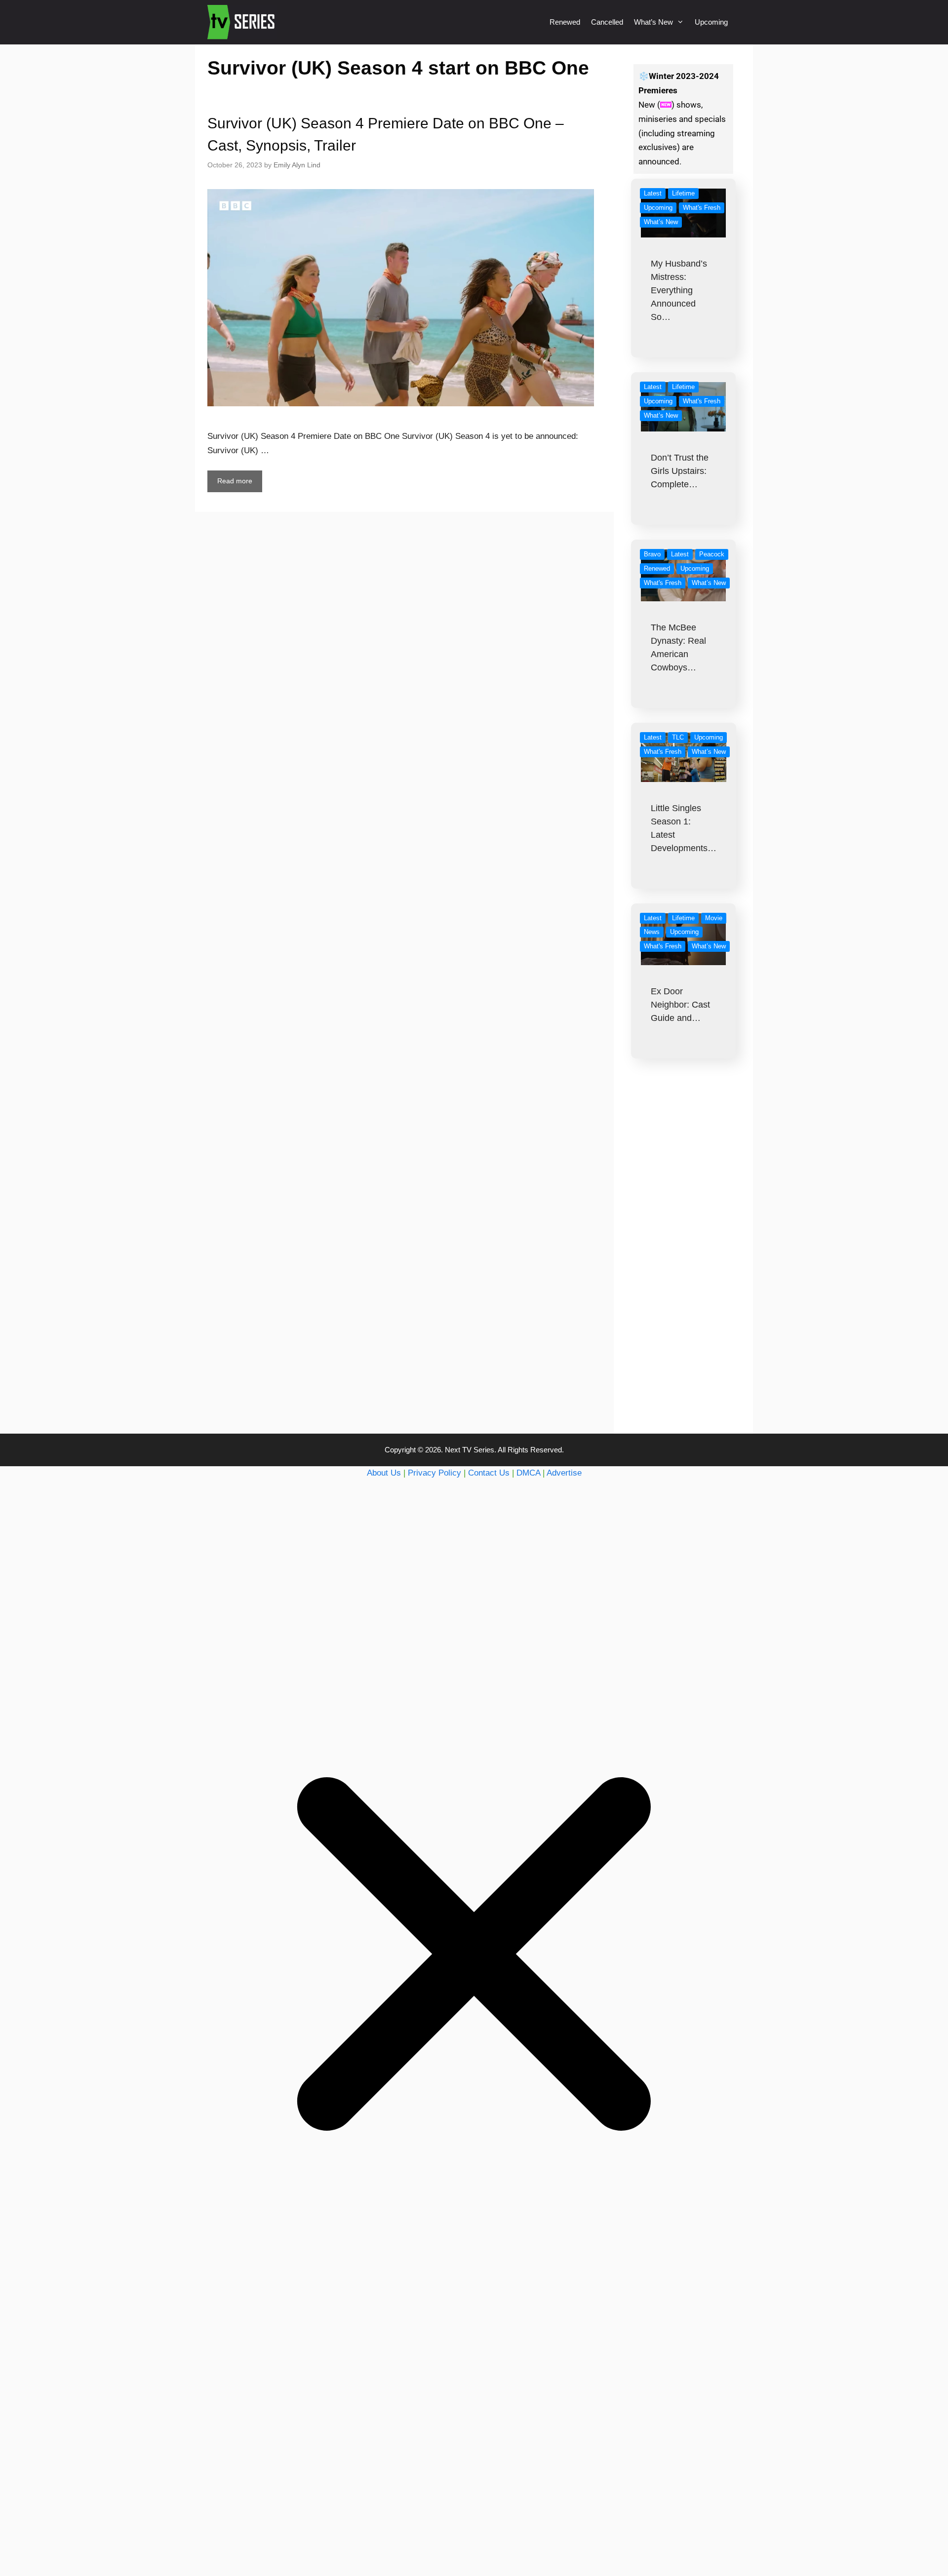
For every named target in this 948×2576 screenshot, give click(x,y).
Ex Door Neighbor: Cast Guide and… (680, 1005)
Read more (235, 481)
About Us (384, 1473)
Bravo (652, 554)
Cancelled (607, 22)
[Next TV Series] (242, 22)
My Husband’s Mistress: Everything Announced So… (679, 290)
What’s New (653, 22)
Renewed (565, 22)
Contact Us (489, 1473)
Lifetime (683, 193)
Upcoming (711, 22)
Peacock (712, 554)
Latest (653, 193)
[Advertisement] (684, 1266)
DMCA (528, 1473)
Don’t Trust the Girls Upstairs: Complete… (680, 471)
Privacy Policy (434, 1473)
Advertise (564, 1473)
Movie (714, 918)
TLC (678, 737)
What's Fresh (702, 208)
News (652, 932)
